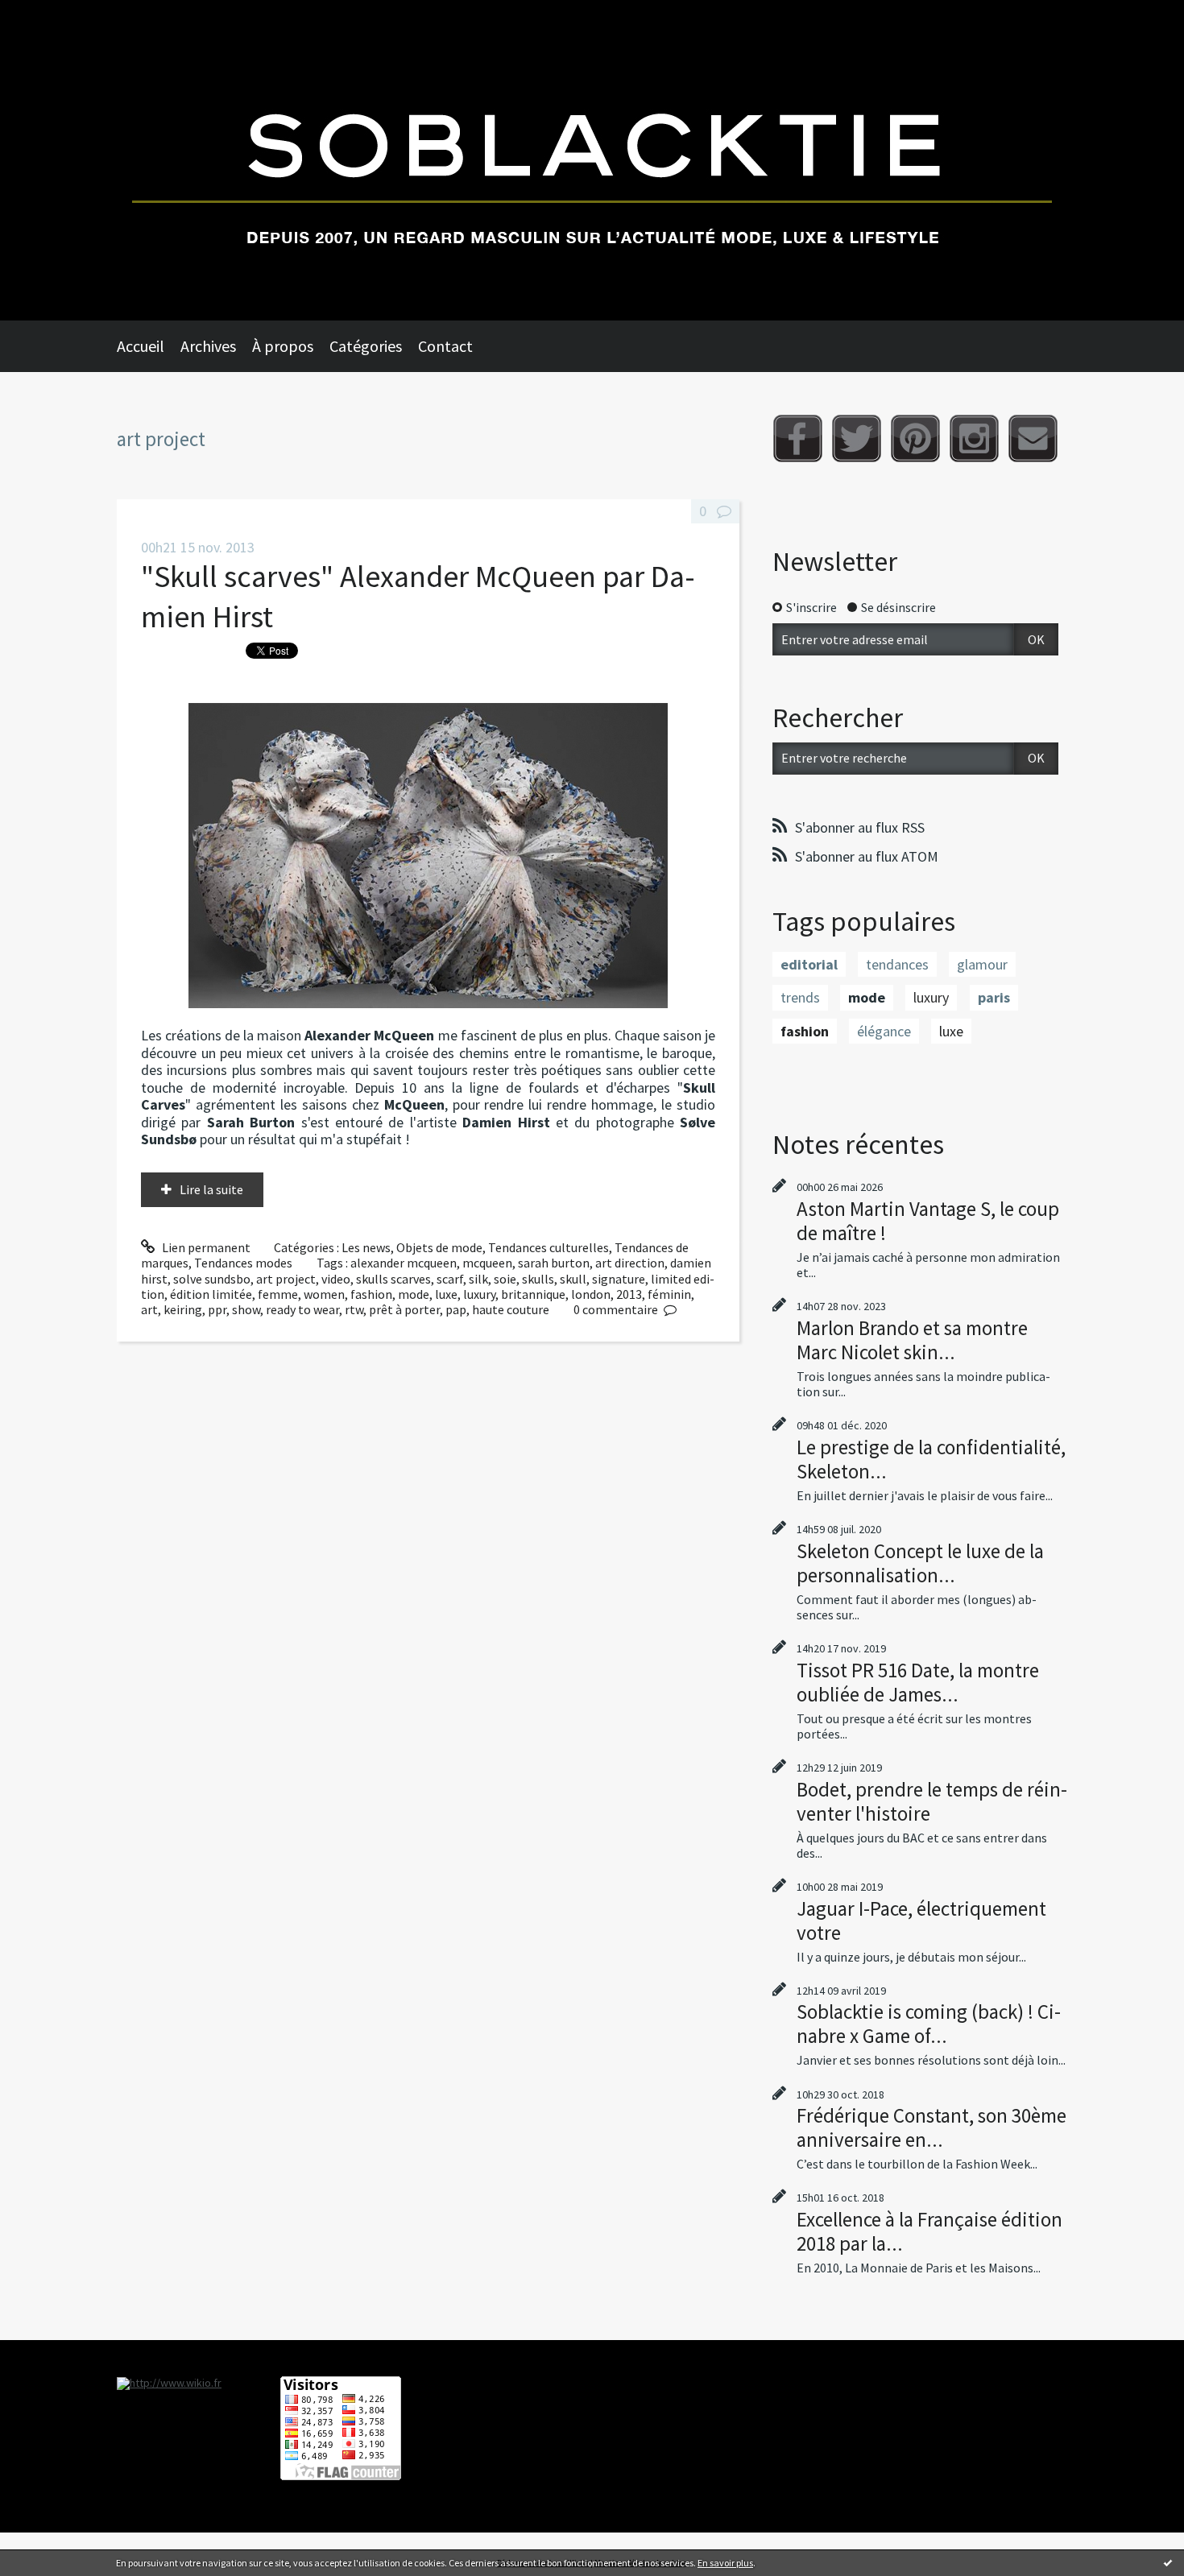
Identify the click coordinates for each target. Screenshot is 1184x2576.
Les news (366, 1247)
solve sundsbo (212, 1279)
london (591, 1294)
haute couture (511, 1309)
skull (573, 1279)
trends (800, 997)
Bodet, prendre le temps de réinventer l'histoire (932, 1801)
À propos (283, 346)
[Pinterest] (915, 438)
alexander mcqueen (404, 1263)
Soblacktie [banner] (592, 160)
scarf (450, 1279)
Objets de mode (439, 1247)
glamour (982, 964)
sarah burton (554, 1263)
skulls (538, 1279)
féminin (669, 1294)
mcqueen (487, 1263)
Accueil (141, 346)
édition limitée (211, 1294)
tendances (897, 964)
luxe (446, 1294)
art (149, 1309)
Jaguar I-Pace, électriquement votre (921, 1921)
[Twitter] (857, 438)
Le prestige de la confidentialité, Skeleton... (931, 1459)
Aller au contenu (53, 14)
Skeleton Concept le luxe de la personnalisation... (920, 1563)
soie (505, 1279)
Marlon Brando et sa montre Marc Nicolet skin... (912, 1340)
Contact (445, 346)
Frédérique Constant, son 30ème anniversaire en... (931, 2127)
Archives (208, 346)
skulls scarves (393, 1279)
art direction (630, 1263)
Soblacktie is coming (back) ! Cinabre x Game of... (929, 2024)
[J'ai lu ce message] (1168, 2562)
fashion (371, 1294)
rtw (354, 1309)
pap (456, 1309)
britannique (533, 1294)
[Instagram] (974, 438)
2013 (629, 1294)
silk (478, 1279)
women (324, 1294)
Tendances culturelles (549, 1247)
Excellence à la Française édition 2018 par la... (929, 2231)
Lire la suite (211, 1189)
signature (619, 1279)
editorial (809, 964)
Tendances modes (243, 1263)
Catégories (366, 346)
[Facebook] (798, 438)
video (336, 1279)
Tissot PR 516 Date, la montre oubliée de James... (918, 1682)
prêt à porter (404, 1309)
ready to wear (302, 1309)
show (246, 1309)
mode (414, 1294)
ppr (217, 1309)
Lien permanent (205, 1247)
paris (994, 997)
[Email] (1033, 438)
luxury (479, 1294)
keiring (183, 1309)
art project (286, 1279)
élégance (884, 1031)
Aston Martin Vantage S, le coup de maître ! (928, 1221)
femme (278, 1294)
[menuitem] (149, 346)
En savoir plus (725, 2563)
